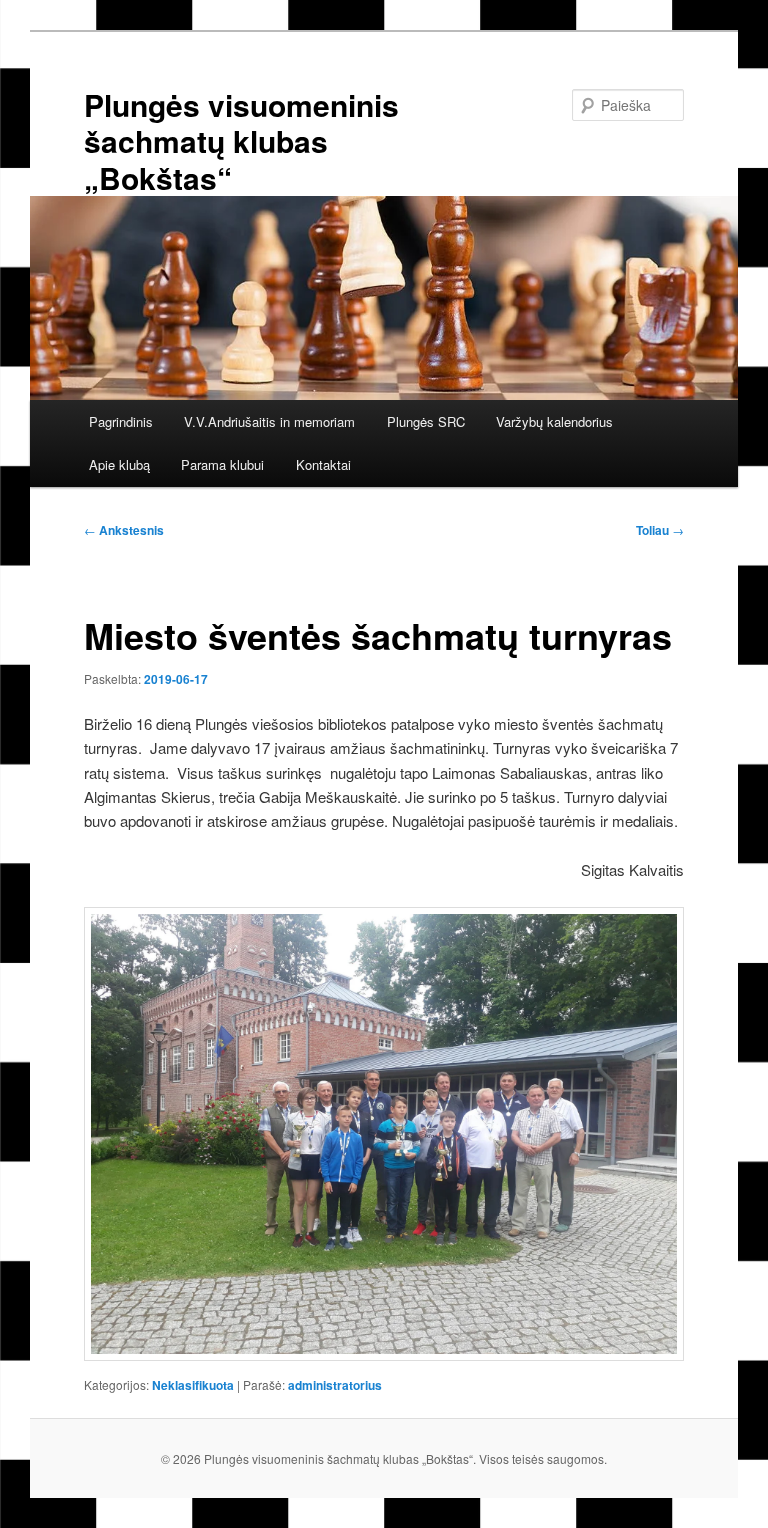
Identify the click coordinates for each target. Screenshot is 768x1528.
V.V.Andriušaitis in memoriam (269, 421)
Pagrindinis (121, 421)
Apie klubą (119, 464)
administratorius (335, 1385)
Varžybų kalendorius (554, 421)
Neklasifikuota (193, 1385)
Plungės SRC (426, 421)
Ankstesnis (124, 530)
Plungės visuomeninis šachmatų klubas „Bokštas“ (241, 141)
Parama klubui (222, 464)
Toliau (660, 530)
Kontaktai (323, 464)
